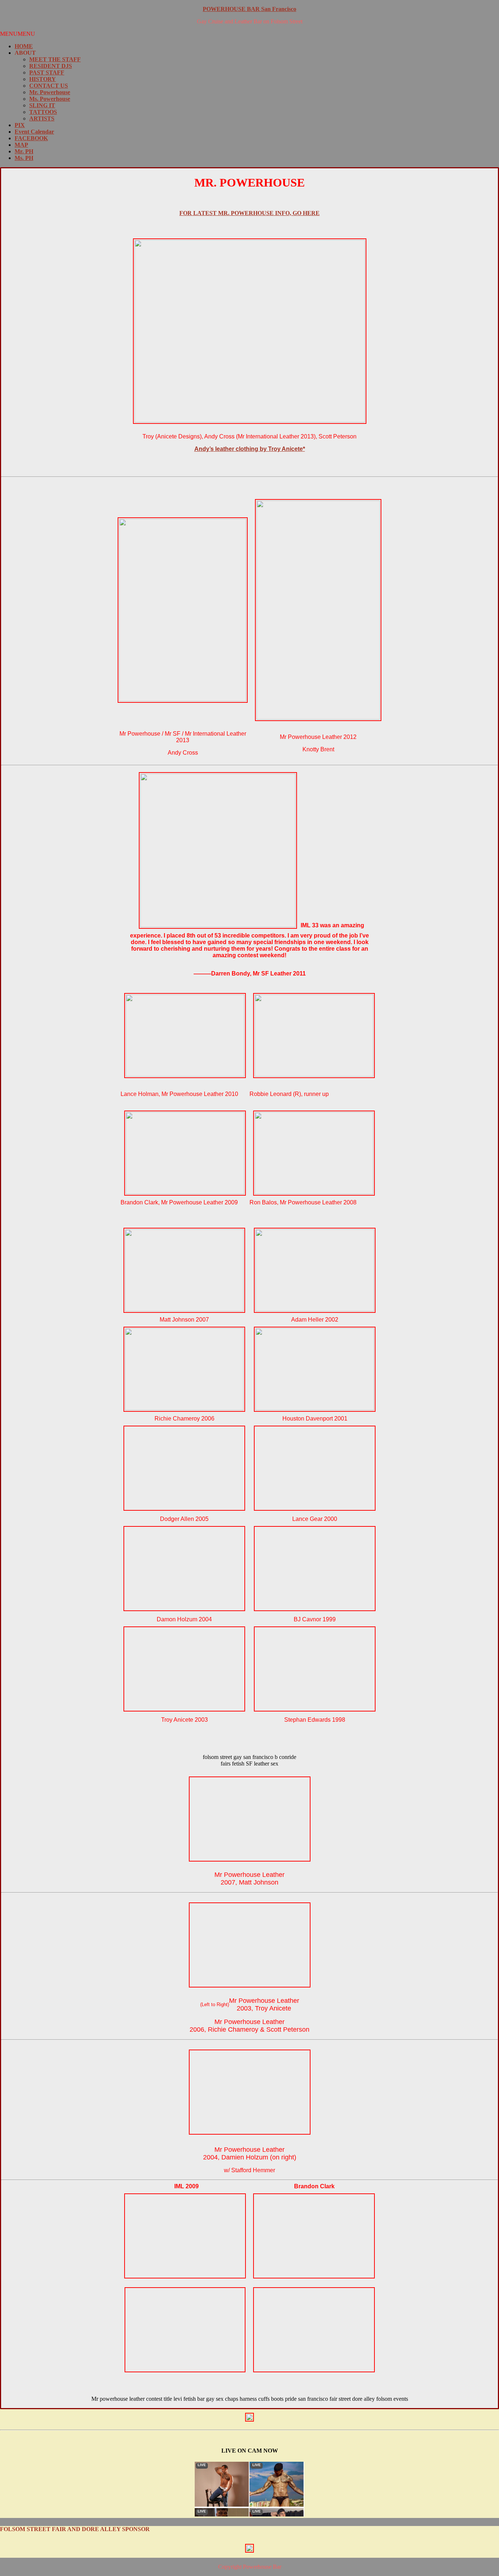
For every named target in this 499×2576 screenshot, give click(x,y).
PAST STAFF (47, 72)
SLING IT (42, 105)
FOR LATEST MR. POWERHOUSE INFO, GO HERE (249, 213)
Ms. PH (24, 158)
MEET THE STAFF (55, 59)
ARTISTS (42, 118)
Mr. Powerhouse (50, 92)
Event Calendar (34, 132)
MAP (21, 145)
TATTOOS (43, 112)
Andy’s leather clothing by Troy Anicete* (250, 449)
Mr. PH (24, 151)
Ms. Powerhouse (50, 99)
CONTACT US (49, 86)
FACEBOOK (31, 138)
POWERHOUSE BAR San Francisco (249, 9)
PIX (20, 125)
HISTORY (43, 79)
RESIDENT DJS (51, 66)
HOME (24, 46)
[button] (18, 34)
